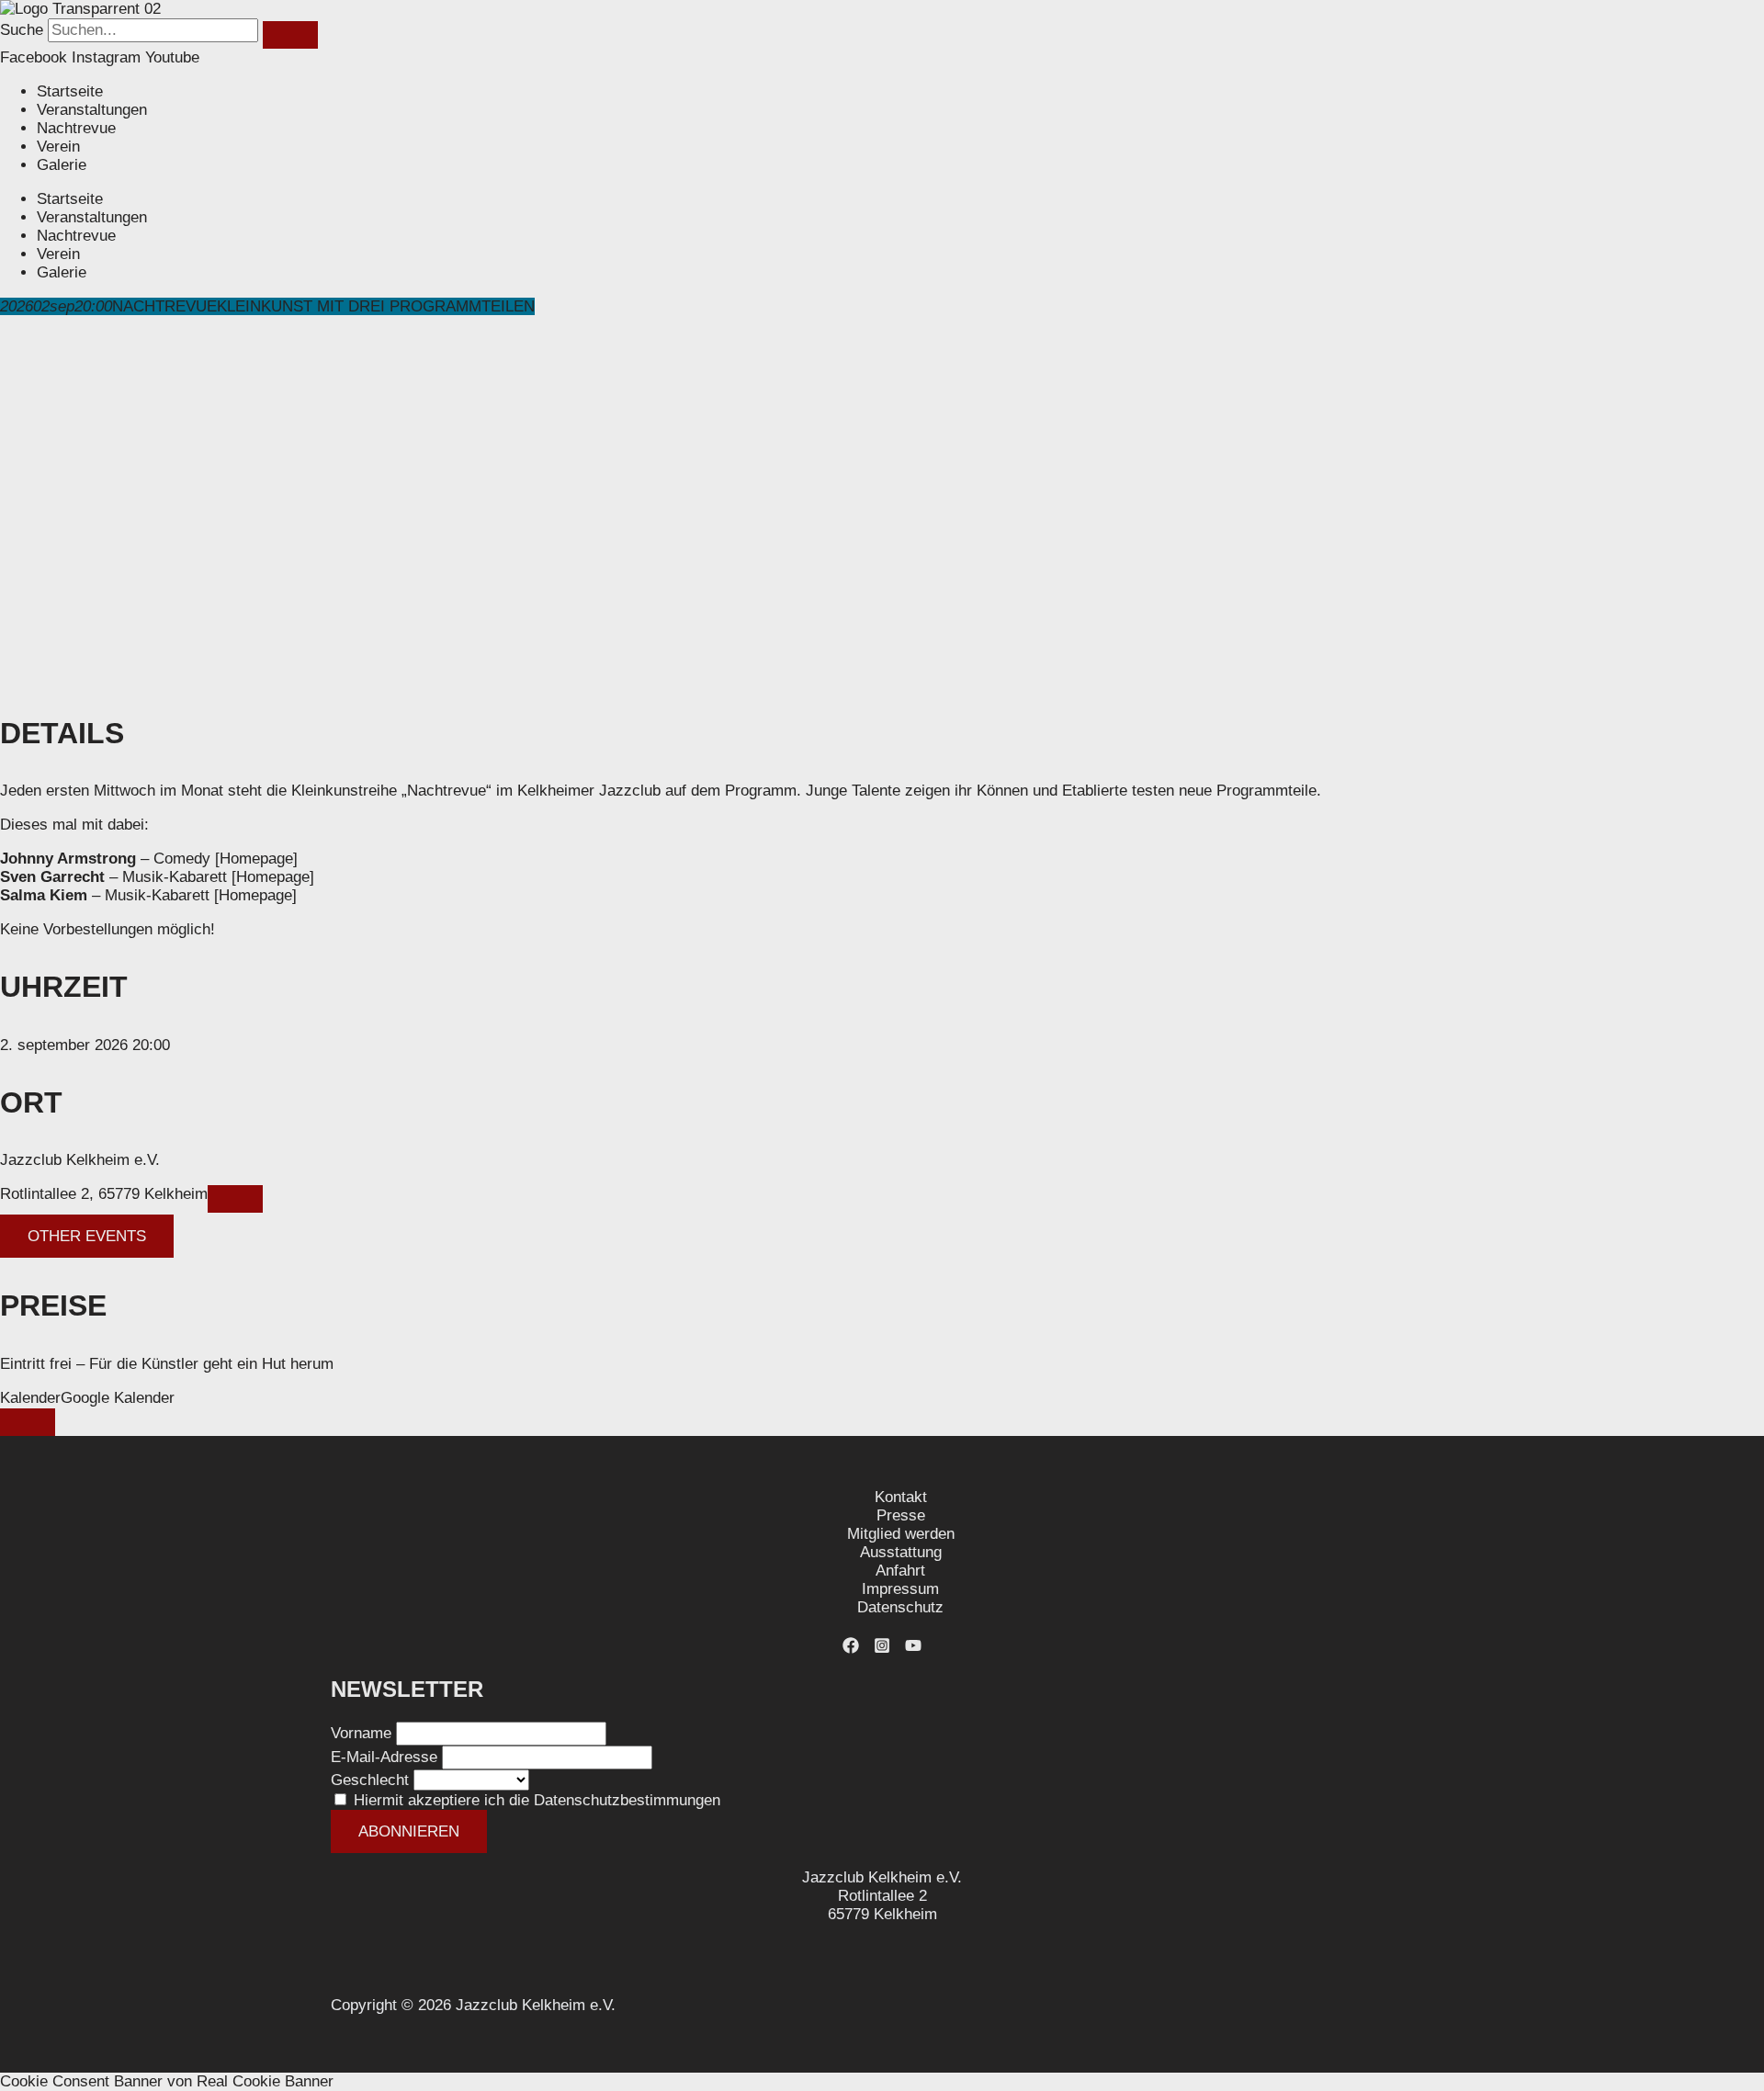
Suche (22, 30)
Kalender (30, 1398)
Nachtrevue (76, 128)
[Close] (28, 1422)
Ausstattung (901, 1552)
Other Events (87, 1236)
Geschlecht (370, 1780)
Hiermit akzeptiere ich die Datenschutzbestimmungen (537, 1800)
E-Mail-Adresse (384, 1757)
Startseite (70, 91)
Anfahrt (900, 1571)
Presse (901, 1515)
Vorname (361, 1733)
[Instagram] (882, 1649)
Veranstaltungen (92, 110)
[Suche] (290, 35)
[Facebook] (851, 1649)
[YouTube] (913, 1649)
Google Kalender (118, 1398)
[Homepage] (254, 859)
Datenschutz (900, 1607)
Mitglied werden (901, 1534)
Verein (58, 147)
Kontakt (901, 1497)
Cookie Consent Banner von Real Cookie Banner (167, 2081)
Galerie (62, 165)
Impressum (900, 1589)
